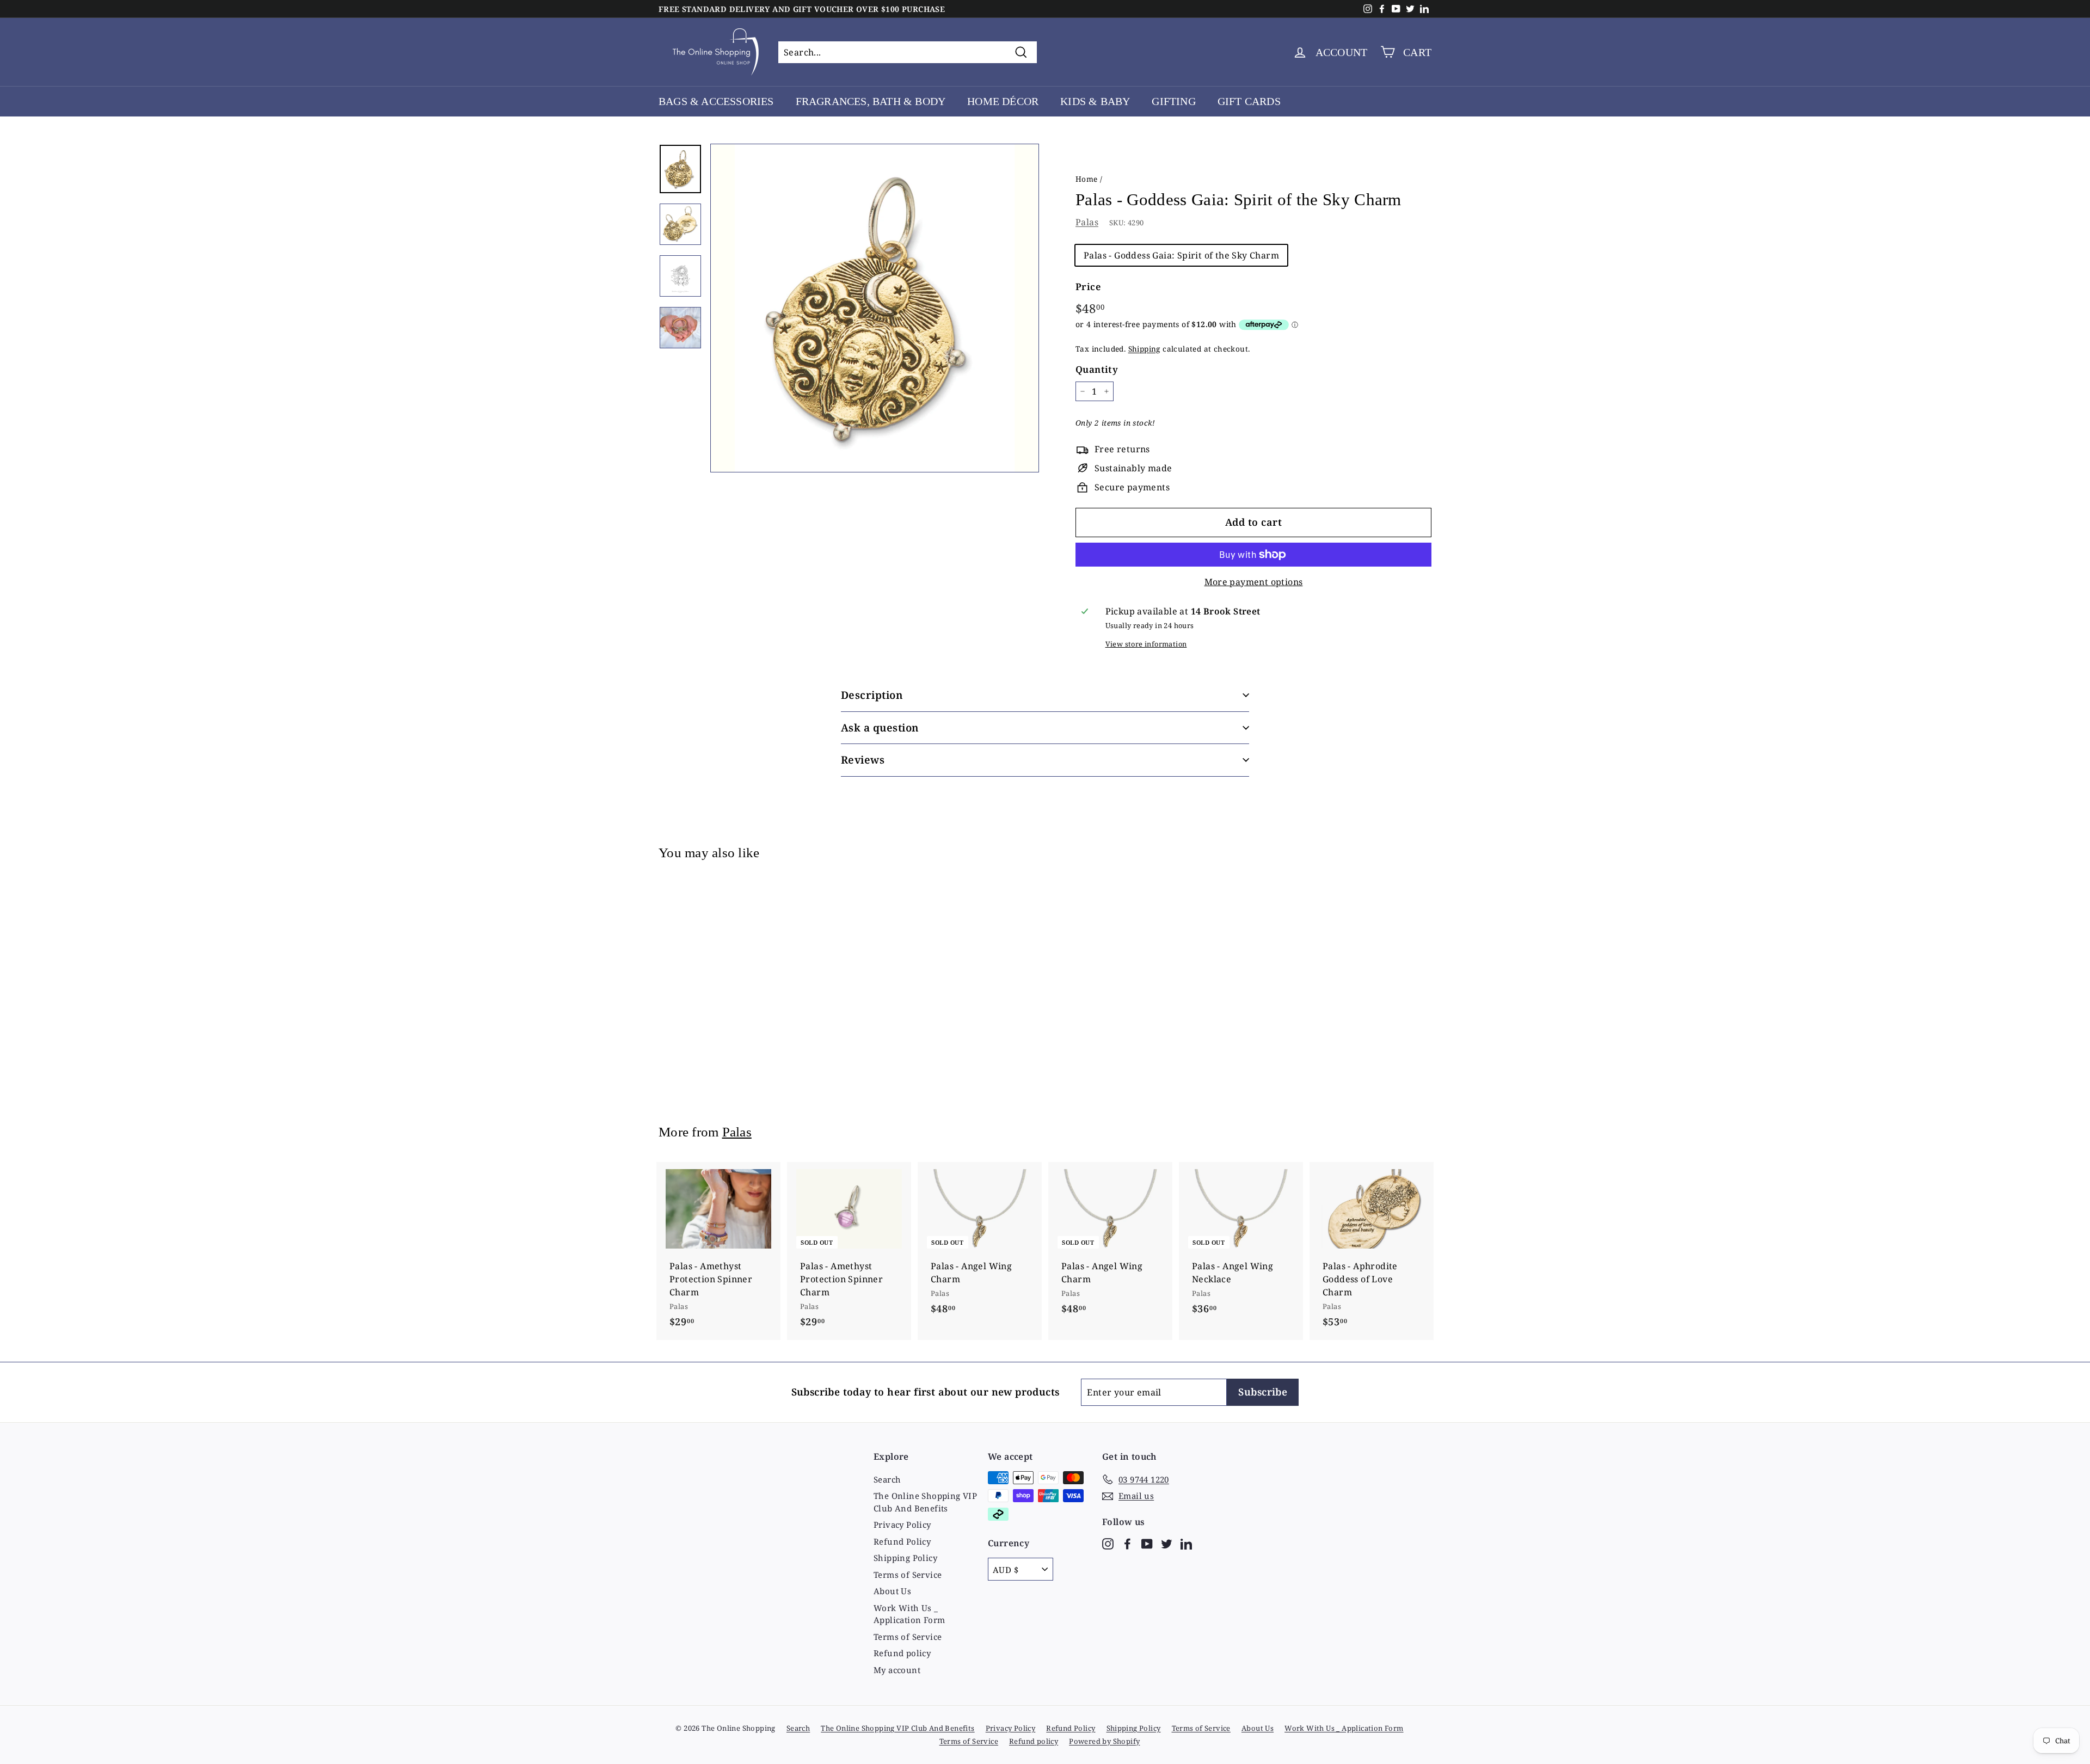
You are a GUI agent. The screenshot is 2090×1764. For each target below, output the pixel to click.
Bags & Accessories (716, 101)
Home (1087, 179)
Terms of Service (908, 1575)
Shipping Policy (905, 1558)
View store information (1146, 644)
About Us (892, 1591)
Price (1088, 287)
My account (897, 1670)
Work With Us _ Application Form (909, 1614)
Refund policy (902, 1653)
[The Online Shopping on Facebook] (1127, 1543)
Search (887, 1479)
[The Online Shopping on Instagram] (1108, 1543)
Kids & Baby (1095, 101)
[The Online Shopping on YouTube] (1147, 1543)
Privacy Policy (902, 1525)
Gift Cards (1249, 101)
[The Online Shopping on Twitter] (1167, 1543)
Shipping (1144, 349)
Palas (1087, 222)
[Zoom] (875, 308)
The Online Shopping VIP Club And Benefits (925, 1502)
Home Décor (1003, 101)
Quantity (1097, 369)
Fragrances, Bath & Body (871, 101)
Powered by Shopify (1104, 1741)
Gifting (1173, 101)
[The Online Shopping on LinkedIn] (1186, 1543)
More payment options (1254, 582)
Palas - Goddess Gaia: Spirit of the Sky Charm (1181, 255)
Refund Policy (902, 1541)
